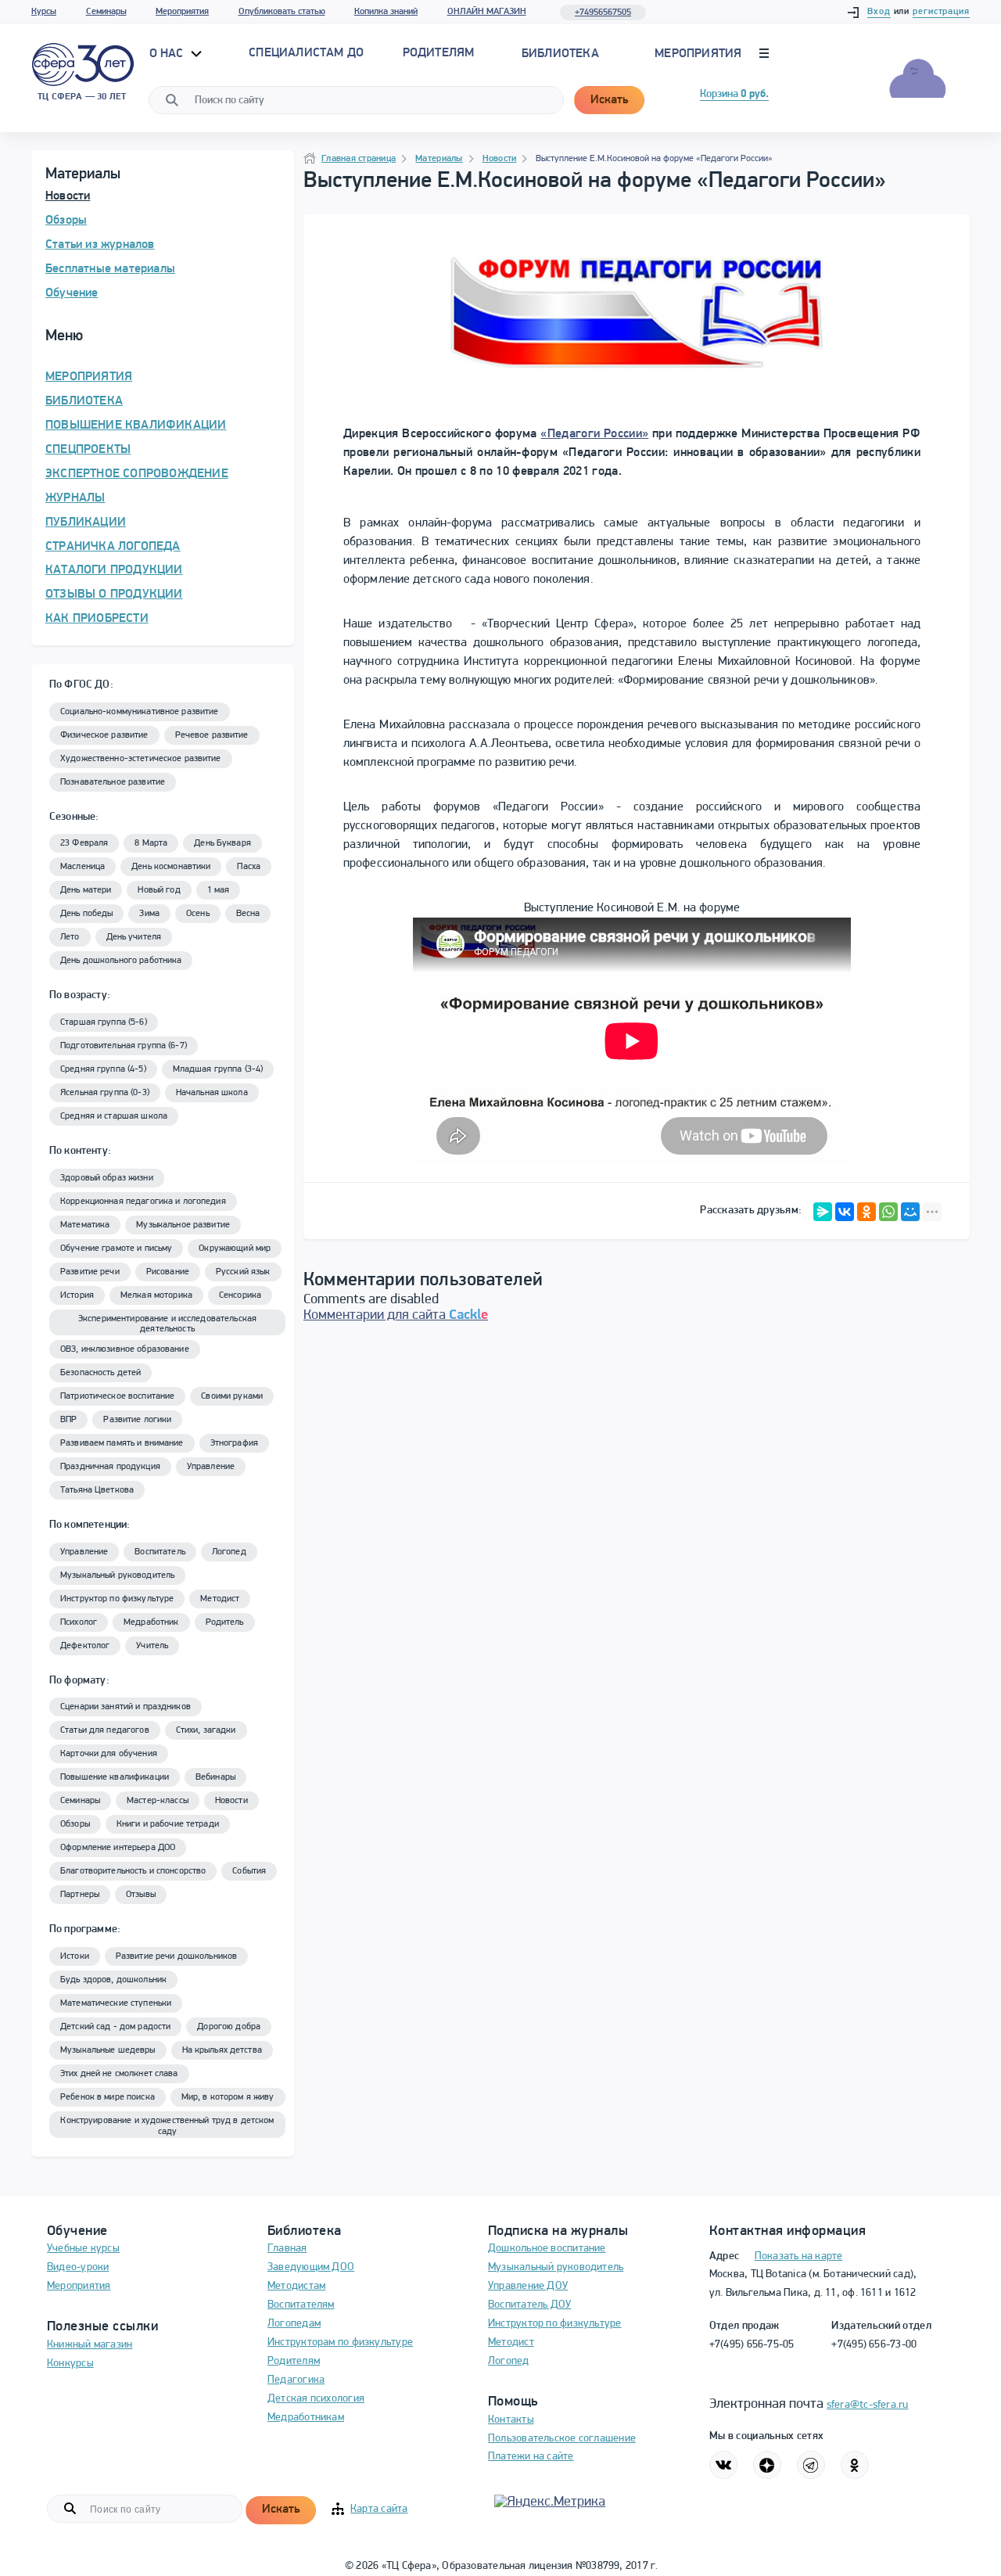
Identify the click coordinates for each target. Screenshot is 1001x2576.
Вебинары (215, 1777)
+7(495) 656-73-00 (874, 2345)
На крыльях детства (222, 2050)
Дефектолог (85, 1646)
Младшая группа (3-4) (218, 1069)
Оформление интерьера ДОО (118, 1848)
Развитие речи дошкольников (176, 1956)
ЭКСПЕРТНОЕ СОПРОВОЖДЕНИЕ (137, 474)
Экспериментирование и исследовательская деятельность (167, 1324)
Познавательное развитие (113, 782)
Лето (70, 937)
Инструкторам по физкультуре (340, 2342)
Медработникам (306, 2418)
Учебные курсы (83, 2249)
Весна (248, 914)
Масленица (83, 867)
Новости (68, 196)
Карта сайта (379, 2509)
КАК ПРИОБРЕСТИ (97, 619)
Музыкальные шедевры (108, 2050)
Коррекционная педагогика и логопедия (143, 1202)
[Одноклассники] (866, 1212)
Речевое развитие (212, 735)
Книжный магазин (90, 2345)
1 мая (219, 890)
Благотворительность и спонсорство (133, 1871)
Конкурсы (70, 2364)
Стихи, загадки (206, 1730)
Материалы (439, 159)
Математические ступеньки (116, 2003)
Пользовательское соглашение (562, 2439)
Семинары (106, 12)
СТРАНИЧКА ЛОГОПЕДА (113, 547)
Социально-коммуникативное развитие (140, 712)
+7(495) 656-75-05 (752, 2345)
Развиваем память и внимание (122, 1443)
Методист (220, 1599)
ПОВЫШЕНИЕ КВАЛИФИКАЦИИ (136, 426)
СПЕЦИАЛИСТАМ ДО (306, 53)
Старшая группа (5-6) (104, 1022)
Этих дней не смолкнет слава (119, 2074)
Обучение (72, 293)
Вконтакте (723, 2465)
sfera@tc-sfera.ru (868, 2405)
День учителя (134, 937)
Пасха (249, 867)
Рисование (168, 1272)
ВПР (68, 1420)
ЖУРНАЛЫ (75, 498)
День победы (86, 914)
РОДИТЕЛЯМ (439, 53)
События (249, 1871)
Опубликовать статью (282, 12)
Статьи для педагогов (105, 1730)
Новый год (159, 890)
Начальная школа (212, 1093)
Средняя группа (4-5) (103, 1069)
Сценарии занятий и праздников (126, 1707)
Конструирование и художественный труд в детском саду (167, 2126)
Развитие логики (137, 1420)
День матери (86, 890)
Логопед (229, 1552)
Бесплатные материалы (110, 269)
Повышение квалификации (115, 1777)
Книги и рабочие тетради (168, 1824)
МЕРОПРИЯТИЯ (89, 377)
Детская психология (316, 2399)
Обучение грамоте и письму (116, 1248)
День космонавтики (171, 867)
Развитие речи (90, 1272)
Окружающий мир (235, 1248)
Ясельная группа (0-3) (105, 1093)
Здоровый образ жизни (107, 1178)
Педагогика (296, 2380)
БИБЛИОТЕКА (84, 401)
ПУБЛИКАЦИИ (86, 523)
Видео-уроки (78, 2267)
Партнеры (80, 1895)
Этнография (234, 1443)
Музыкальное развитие (183, 1225)
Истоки (75, 1956)
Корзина (734, 94)
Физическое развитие (104, 735)
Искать (609, 100)
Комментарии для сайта (396, 1316)
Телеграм (811, 2465)
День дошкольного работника (121, 961)
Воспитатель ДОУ (529, 2305)
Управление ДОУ (528, 2286)
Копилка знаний (386, 12)
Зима (149, 914)
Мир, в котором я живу (228, 2097)
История (77, 1295)
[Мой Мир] (910, 1212)
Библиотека (560, 54)
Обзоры (66, 221)
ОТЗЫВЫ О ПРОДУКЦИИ (114, 595)
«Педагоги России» (594, 434)
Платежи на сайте (531, 2457)
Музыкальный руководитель (117, 1575)
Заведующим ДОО (311, 2267)
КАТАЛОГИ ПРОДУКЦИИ (114, 570)
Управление (211, 1467)
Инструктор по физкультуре (117, 1599)
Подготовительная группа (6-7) (124, 1046)
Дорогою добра (229, 2027)
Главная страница (359, 159)
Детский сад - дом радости (115, 2027)
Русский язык (243, 1272)
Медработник (151, 1622)
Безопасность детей (100, 1373)
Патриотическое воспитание (117, 1396)
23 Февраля (84, 843)
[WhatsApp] (888, 1212)
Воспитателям (301, 2305)
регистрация (941, 12)
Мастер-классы (158, 1801)
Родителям (294, 2361)
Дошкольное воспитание (547, 2249)
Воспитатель (160, 1552)
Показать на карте (799, 2256)
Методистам (296, 2286)
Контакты (511, 2420)
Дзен (767, 2465)
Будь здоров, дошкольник (113, 1980)
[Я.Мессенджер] (823, 1212)
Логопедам (294, 2324)
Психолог (79, 1622)
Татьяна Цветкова (97, 1490)
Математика (85, 1225)
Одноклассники (855, 2465)
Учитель (152, 1646)
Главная (287, 2249)
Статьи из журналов (100, 245)
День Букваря (222, 843)
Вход (879, 12)
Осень (198, 914)
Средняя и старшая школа (114, 1116)
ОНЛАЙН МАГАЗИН (487, 12)
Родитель (225, 1622)
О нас (168, 54)
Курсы (44, 12)
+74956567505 (603, 13)
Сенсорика (240, 1295)
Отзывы (141, 1895)
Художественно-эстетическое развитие (141, 759)
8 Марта (151, 843)
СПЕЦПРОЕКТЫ (88, 450)
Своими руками (232, 1396)
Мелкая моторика (156, 1295)
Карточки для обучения (109, 1754)
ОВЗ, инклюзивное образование (125, 1349)
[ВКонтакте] (845, 1212)
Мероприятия (182, 12)
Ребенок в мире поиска (108, 2097)
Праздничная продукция (110, 1467)
